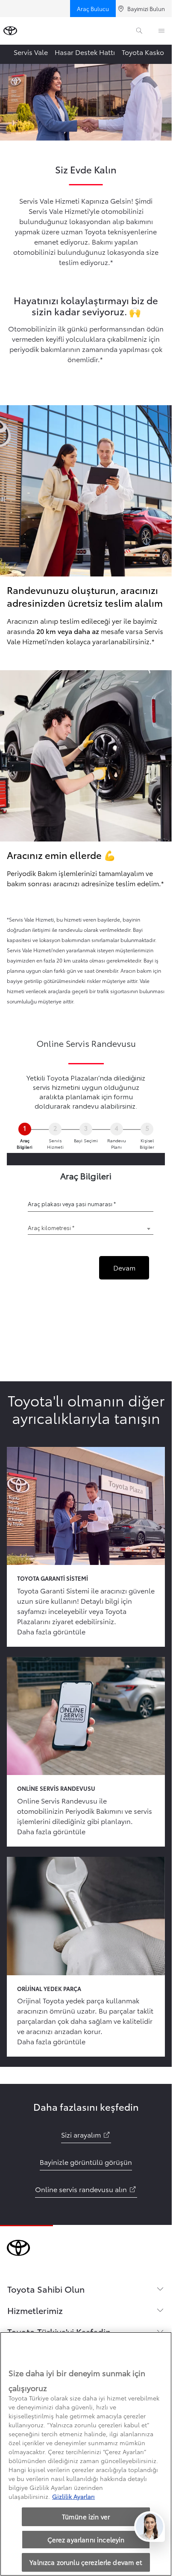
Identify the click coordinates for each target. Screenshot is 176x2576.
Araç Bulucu (93, 9)
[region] (86, 2454)
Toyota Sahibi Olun (46, 2289)
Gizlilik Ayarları (73, 2496)
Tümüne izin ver (86, 2516)
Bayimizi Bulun (146, 9)
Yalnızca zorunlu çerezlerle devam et (86, 2562)
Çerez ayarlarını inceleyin (86, 2539)
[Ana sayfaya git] (10, 31)
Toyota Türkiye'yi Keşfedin (59, 2331)
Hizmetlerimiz (35, 2310)
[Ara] (139, 31)
